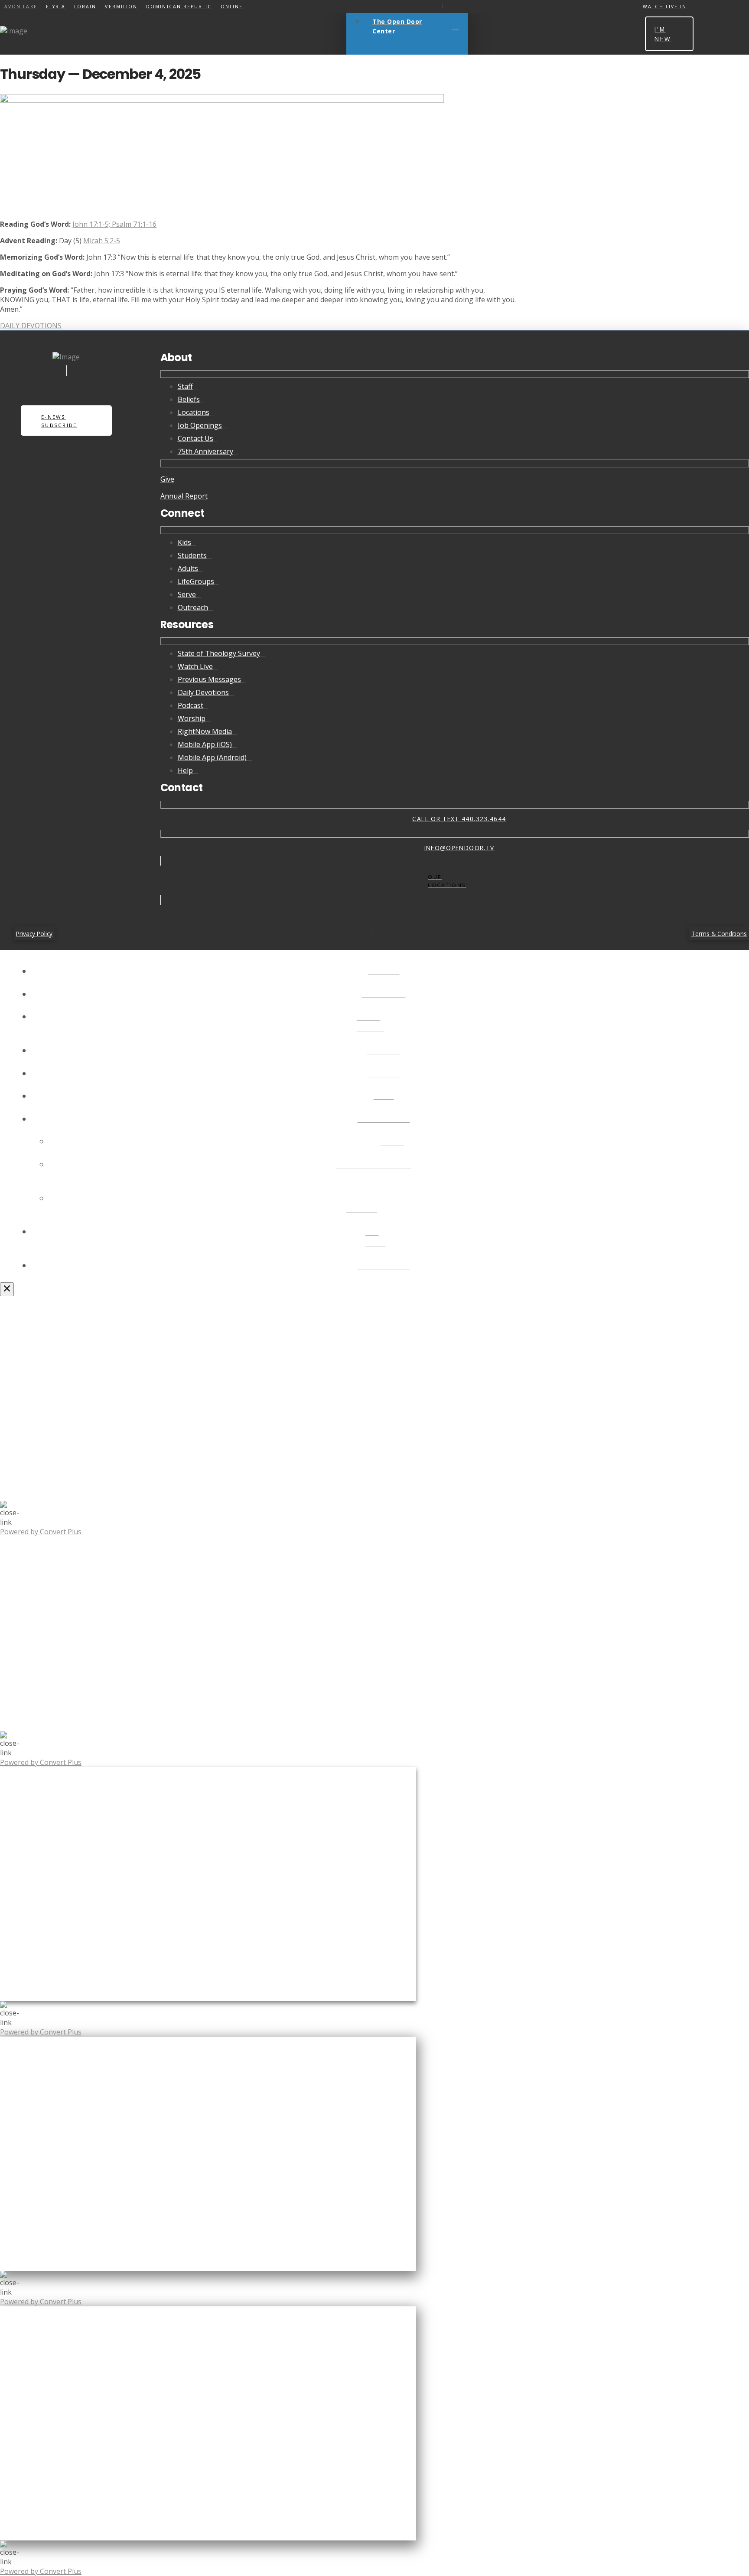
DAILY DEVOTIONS (31, 326)
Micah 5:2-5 (102, 241)
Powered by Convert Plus (41, 1532)
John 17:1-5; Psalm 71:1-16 (114, 224)
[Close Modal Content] (7, 1289)
